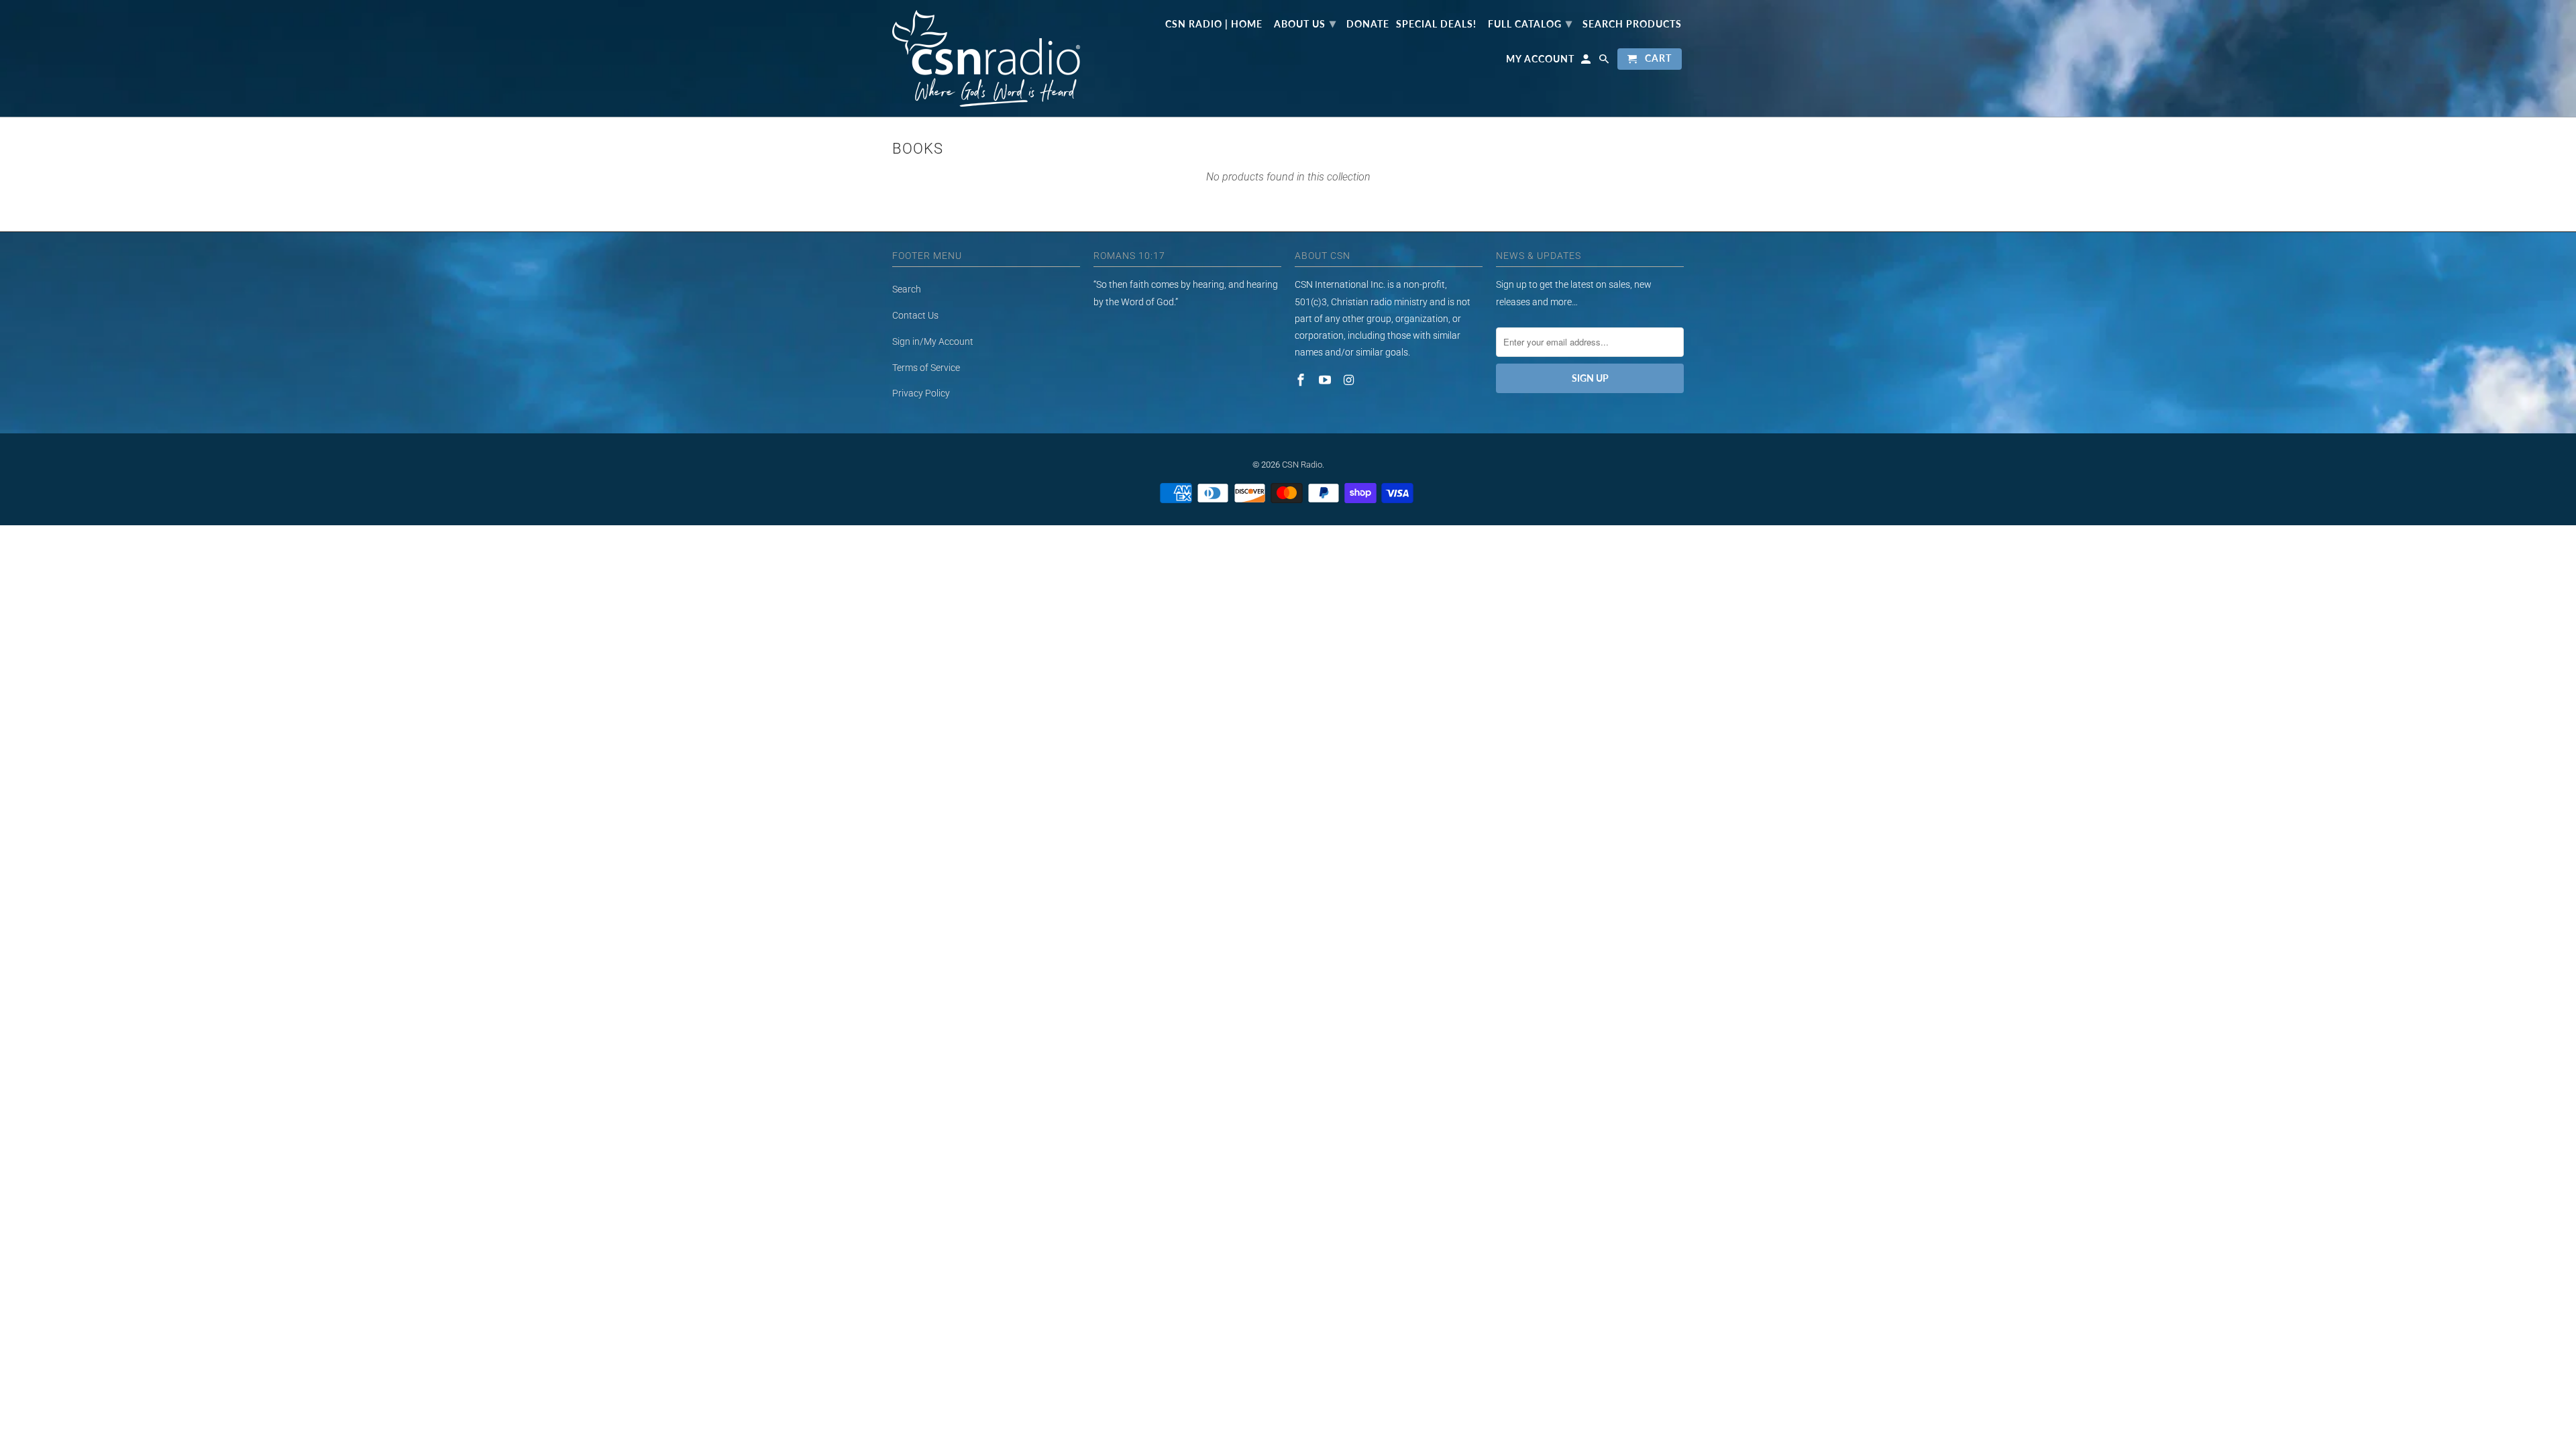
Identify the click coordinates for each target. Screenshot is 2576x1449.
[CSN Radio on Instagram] (1350, 380)
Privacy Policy (921, 393)
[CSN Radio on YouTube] (1326, 380)
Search (907, 289)
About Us (1305, 23)
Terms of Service (926, 368)
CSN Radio (1302, 465)
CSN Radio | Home (1214, 24)
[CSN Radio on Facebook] (1302, 380)
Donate (1368, 24)
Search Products (1632, 24)
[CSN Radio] (986, 58)
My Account (1540, 59)
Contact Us (915, 315)
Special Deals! (1436, 24)
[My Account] (1587, 62)
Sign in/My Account (933, 341)
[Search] (1605, 62)
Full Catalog (1530, 23)
